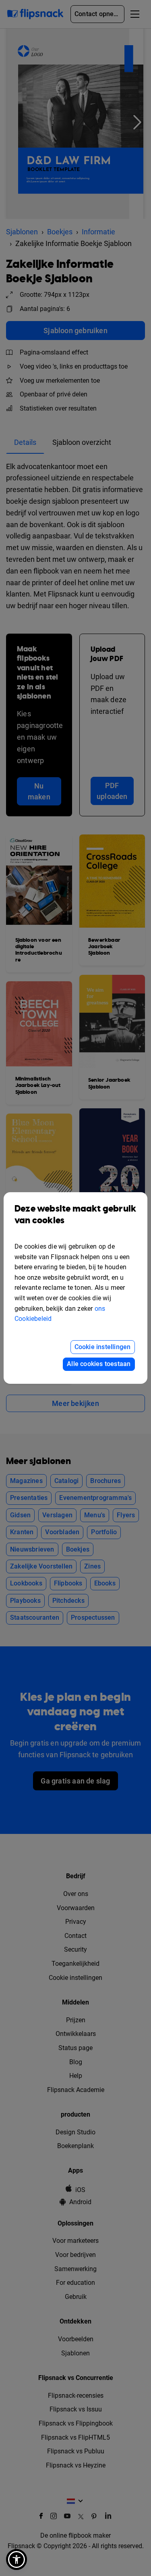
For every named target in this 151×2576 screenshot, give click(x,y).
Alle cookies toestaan (99, 1364)
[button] (17, 2559)
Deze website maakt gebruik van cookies (75, 1215)
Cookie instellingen (103, 1347)
